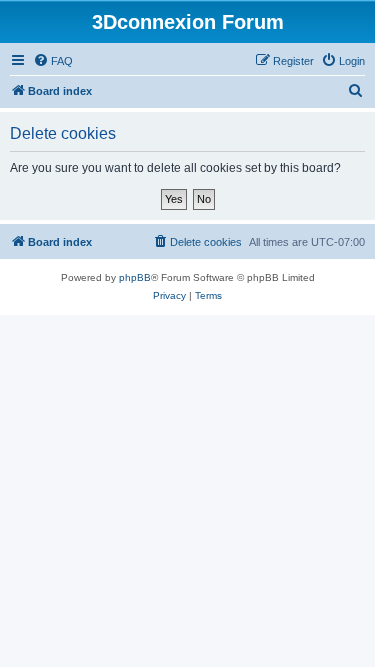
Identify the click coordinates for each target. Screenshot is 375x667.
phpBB (135, 277)
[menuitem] (53, 61)
